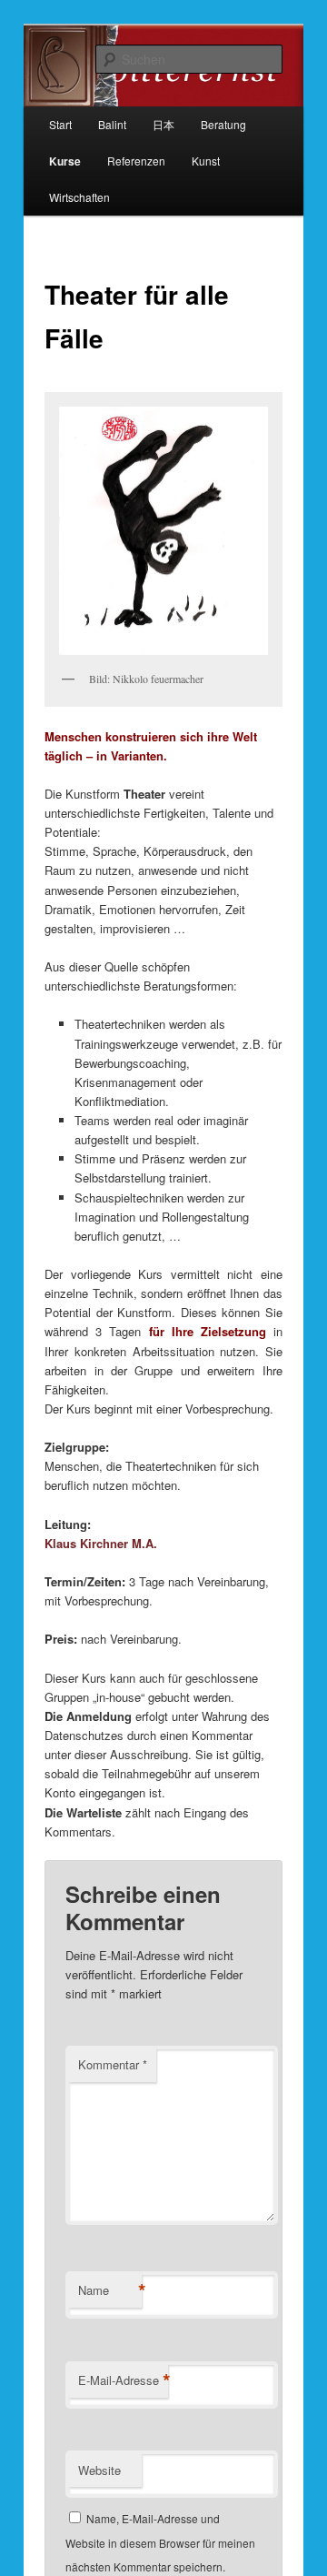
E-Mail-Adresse (123, 2380)
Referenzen (136, 161)
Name (110, 2290)
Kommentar (113, 2064)
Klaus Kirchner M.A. (101, 1543)
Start (60, 124)
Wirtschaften (79, 197)
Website (99, 2470)
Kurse (65, 161)
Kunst (206, 161)
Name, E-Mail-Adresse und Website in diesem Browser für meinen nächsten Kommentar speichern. (160, 2542)
